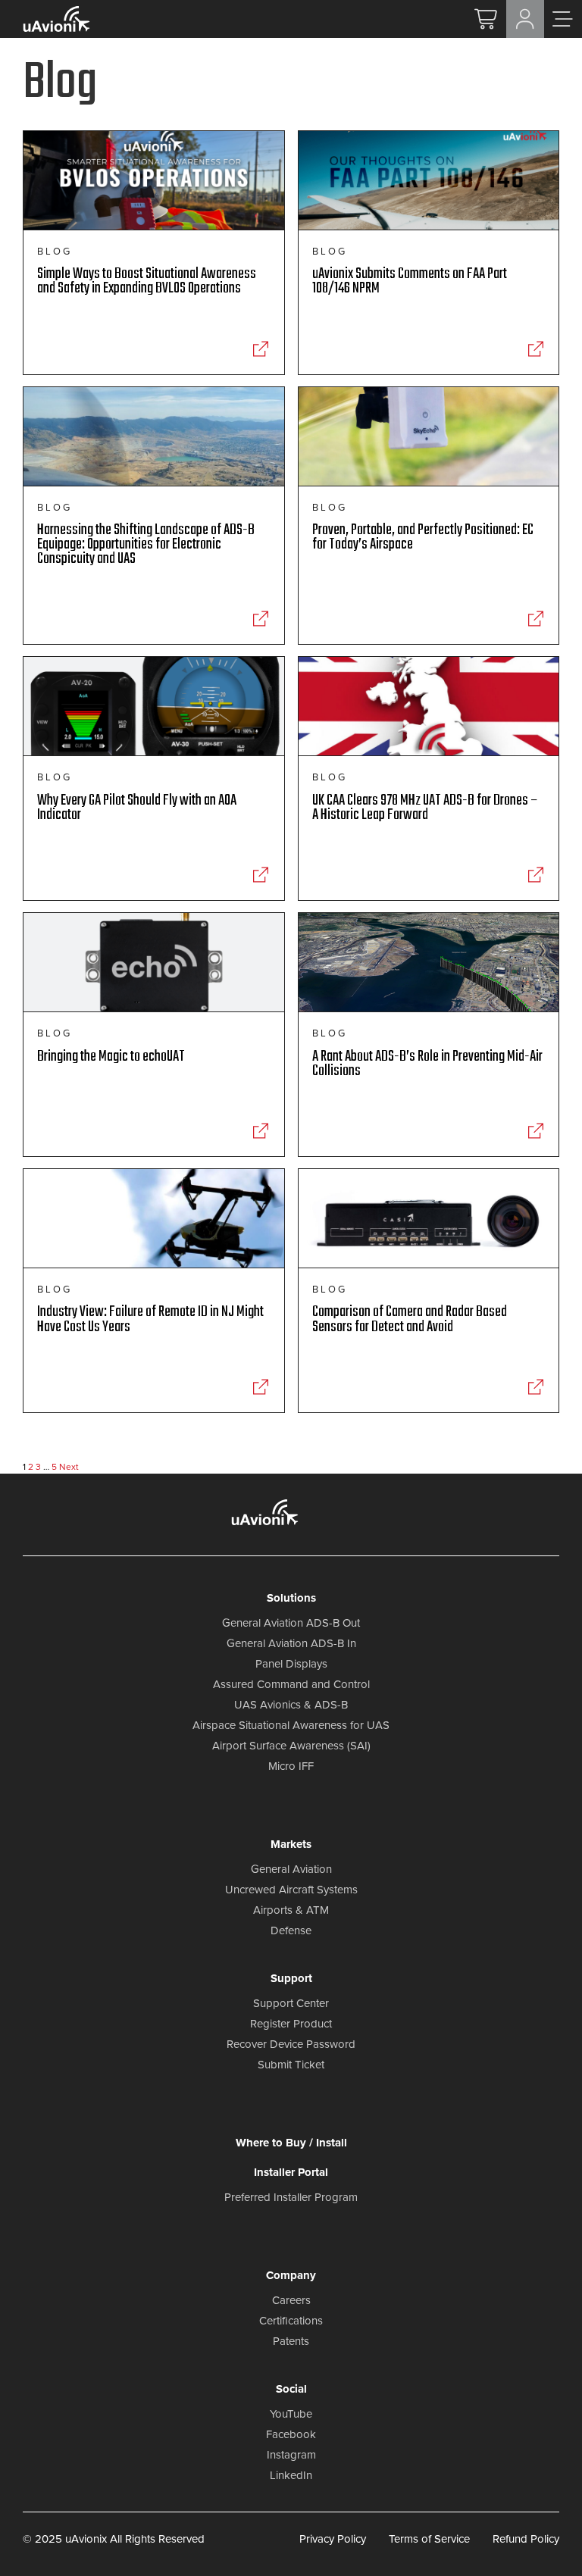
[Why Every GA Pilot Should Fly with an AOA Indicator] (261, 875)
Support (291, 1978)
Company (291, 2275)
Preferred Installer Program (291, 2197)
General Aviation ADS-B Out (291, 1623)
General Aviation (291, 1869)
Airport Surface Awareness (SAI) (291, 1746)
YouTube (291, 2414)
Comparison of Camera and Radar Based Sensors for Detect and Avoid (410, 1319)
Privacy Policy (333, 2539)
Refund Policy (526, 2539)
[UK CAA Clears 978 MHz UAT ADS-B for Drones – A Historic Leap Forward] (535, 875)
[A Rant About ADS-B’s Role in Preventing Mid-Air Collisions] (535, 1131)
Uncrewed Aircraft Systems (291, 1890)
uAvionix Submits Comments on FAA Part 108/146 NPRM (410, 281)
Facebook (291, 2434)
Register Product (291, 2024)
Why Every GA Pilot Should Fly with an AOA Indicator (137, 808)
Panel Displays (291, 1664)
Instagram (291, 2455)
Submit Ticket (291, 2065)
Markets (291, 1844)
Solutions (291, 1598)
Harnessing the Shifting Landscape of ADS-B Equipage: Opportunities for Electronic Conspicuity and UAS (146, 545)
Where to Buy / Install (291, 2143)
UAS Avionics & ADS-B (291, 1705)
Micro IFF (291, 1766)
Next (69, 1467)
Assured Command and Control (291, 1684)
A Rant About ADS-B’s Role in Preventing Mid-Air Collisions (427, 1064)
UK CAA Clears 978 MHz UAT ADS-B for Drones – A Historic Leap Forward (425, 808)
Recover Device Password (291, 2044)
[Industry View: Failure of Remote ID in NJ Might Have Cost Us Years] (261, 1387)
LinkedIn (291, 2475)
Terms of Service (429, 2539)
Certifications (291, 2321)
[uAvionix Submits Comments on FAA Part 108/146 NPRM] (535, 349)
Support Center (291, 2003)
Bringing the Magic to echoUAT (111, 1057)
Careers (291, 2300)
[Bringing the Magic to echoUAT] (261, 1131)
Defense (291, 1930)
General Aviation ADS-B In (291, 1643)
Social (291, 2389)
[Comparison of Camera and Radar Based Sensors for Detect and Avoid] (535, 1387)
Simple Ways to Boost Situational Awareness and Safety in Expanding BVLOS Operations (147, 281)
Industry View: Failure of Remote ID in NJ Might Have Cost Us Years (150, 1319)
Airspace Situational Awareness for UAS (291, 1725)
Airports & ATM (291, 1910)
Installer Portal (291, 2172)
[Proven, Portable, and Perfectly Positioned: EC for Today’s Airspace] (535, 619)
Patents (291, 2341)
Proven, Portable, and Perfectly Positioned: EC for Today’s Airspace (423, 538)
